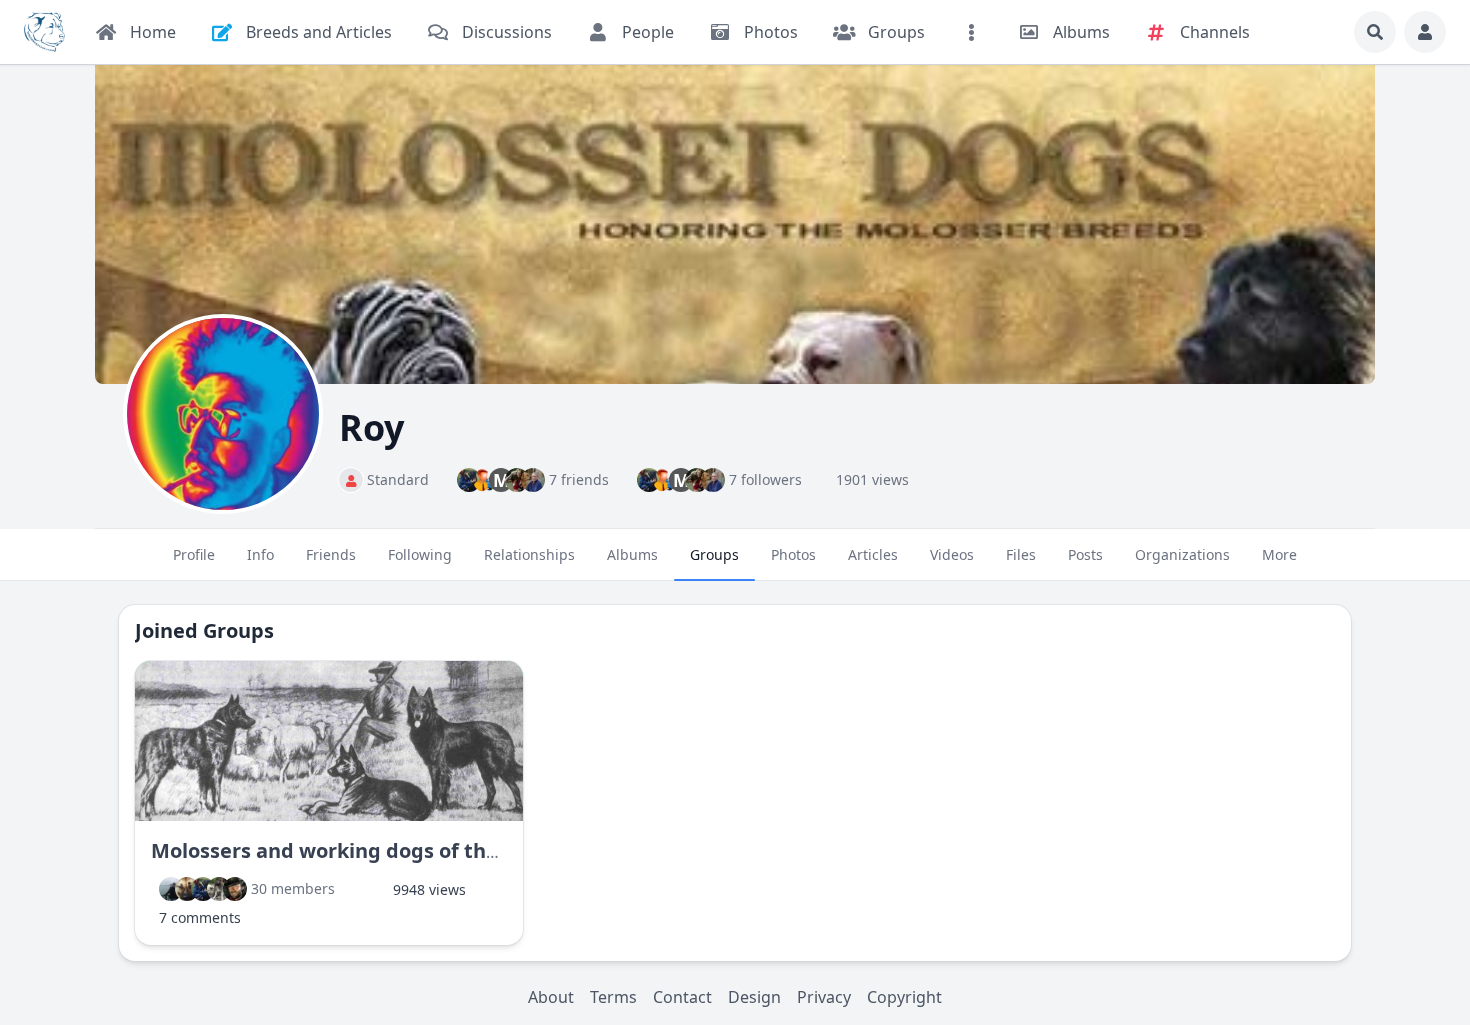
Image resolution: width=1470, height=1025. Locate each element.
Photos (793, 554)
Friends (331, 554)
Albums (632, 554)
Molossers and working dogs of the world (355, 850)
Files (1021, 554)
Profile (194, 554)
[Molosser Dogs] (44, 32)
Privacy (824, 997)
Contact (682, 997)
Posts (1085, 554)
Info (260, 554)
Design (754, 997)
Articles (873, 554)
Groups (714, 554)
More (1279, 554)
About (551, 997)
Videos (952, 554)
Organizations (1182, 554)
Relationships (529, 554)
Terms (613, 997)
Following (420, 554)
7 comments (200, 917)
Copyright (904, 997)
